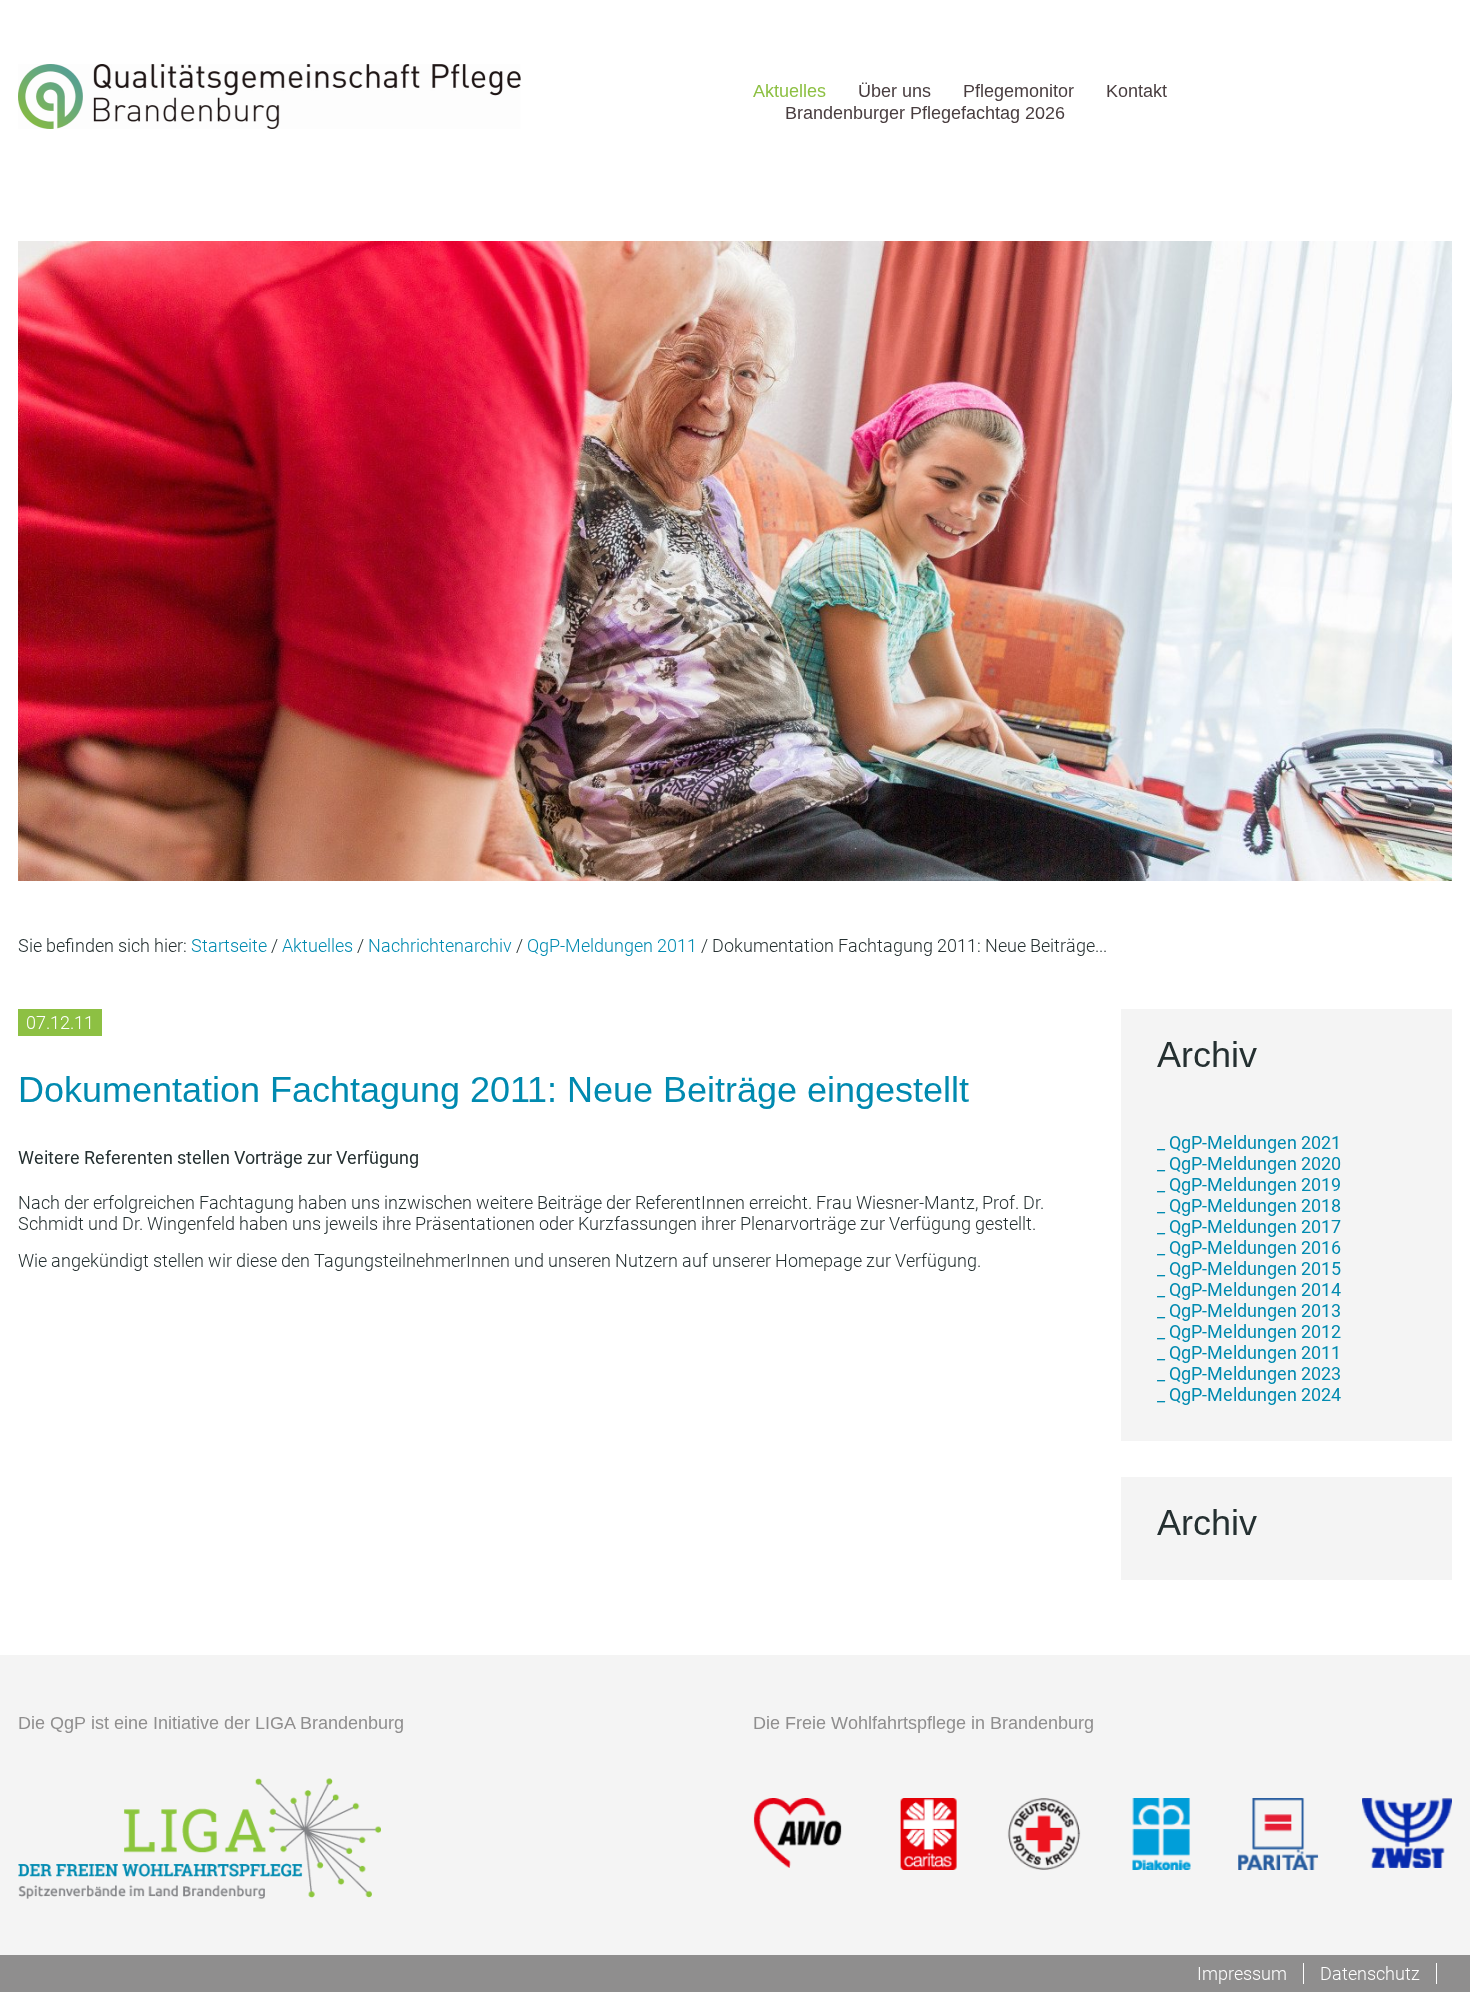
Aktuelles (789, 90)
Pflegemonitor (1018, 90)
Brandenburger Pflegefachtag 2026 (925, 112)
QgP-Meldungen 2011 (612, 945)
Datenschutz (1370, 1973)
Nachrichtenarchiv (440, 945)
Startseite (229, 945)
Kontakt (1136, 90)
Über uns (894, 90)
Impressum (1242, 1973)
